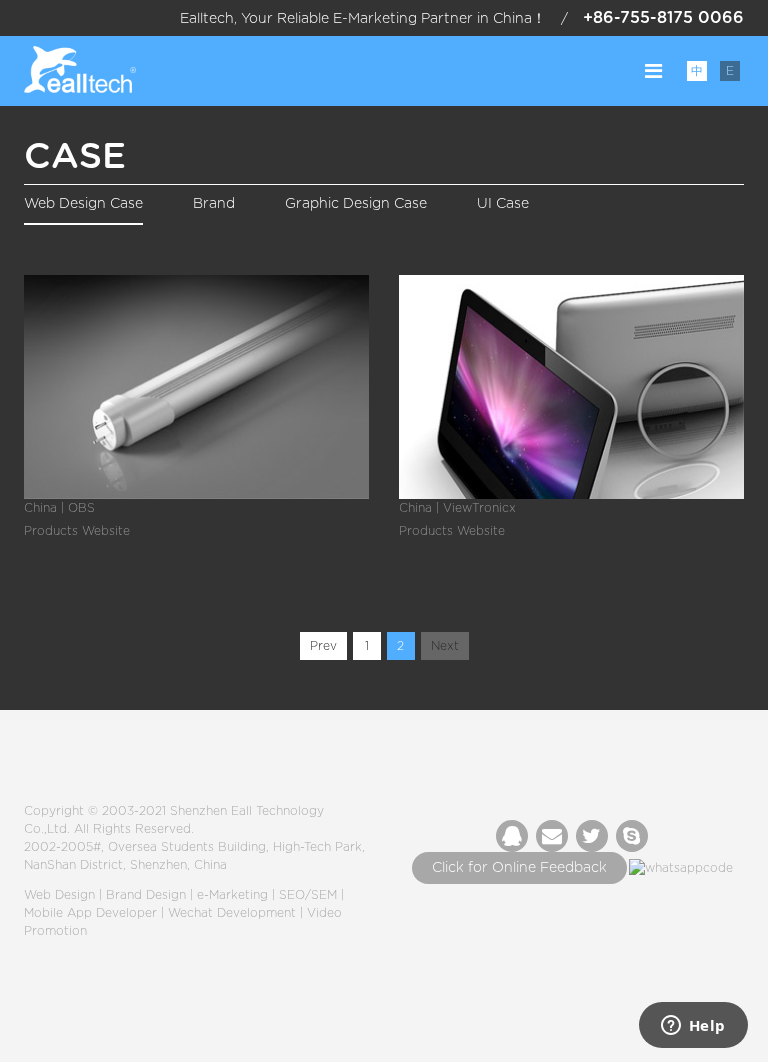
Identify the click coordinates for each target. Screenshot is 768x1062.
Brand (214, 204)
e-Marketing (232, 895)
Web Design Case (83, 204)
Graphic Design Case (356, 204)
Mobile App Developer (90, 913)
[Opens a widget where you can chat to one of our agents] (693, 1027)
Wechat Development (232, 913)
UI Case (503, 204)
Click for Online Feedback (519, 868)
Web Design (59, 895)
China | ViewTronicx (457, 508)
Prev (323, 646)
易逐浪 (80, 71)
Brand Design (146, 895)
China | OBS (59, 508)
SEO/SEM (308, 895)
